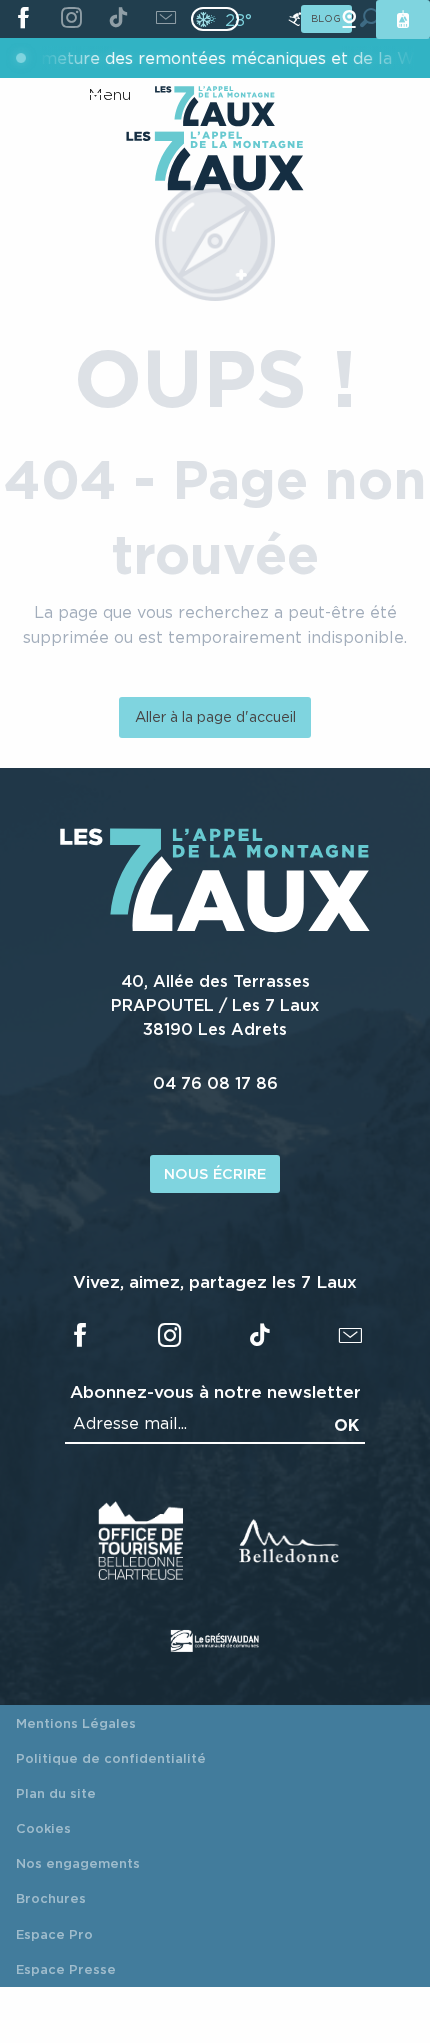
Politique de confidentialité (111, 1758)
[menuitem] (214, 163)
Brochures (51, 1898)
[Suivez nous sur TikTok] (118, 19)
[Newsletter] (165, 19)
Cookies (43, 1828)
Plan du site (56, 1793)
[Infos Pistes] (295, 19)
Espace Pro (54, 1934)
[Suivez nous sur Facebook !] (23, 19)
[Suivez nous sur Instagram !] (70, 19)
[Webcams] (349, 19)
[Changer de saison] (221, 19)
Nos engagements (78, 1863)
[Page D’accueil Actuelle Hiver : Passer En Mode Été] (215, 19)
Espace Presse (66, 1969)
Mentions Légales (76, 1723)
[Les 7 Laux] (215, 927)
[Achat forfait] (403, 19)
